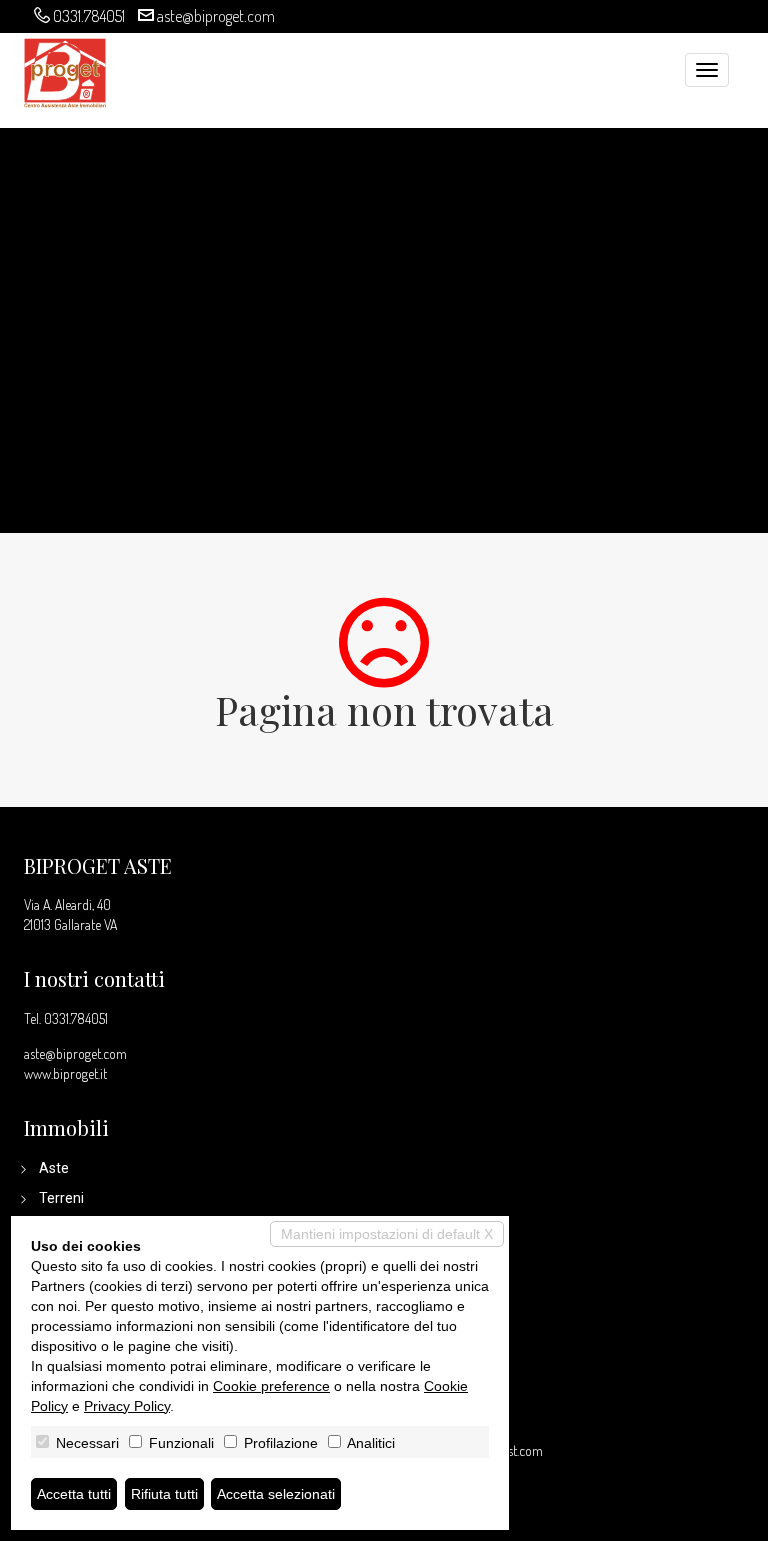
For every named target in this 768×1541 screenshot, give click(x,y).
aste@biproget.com (216, 16)
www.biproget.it (65, 1073)
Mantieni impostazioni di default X (387, 1234)
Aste (54, 1168)
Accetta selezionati (276, 1494)
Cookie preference (271, 1386)
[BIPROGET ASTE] (65, 70)
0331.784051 (89, 16)
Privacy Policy (127, 1406)
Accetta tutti (74, 1494)
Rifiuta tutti (164, 1494)
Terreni (61, 1198)
